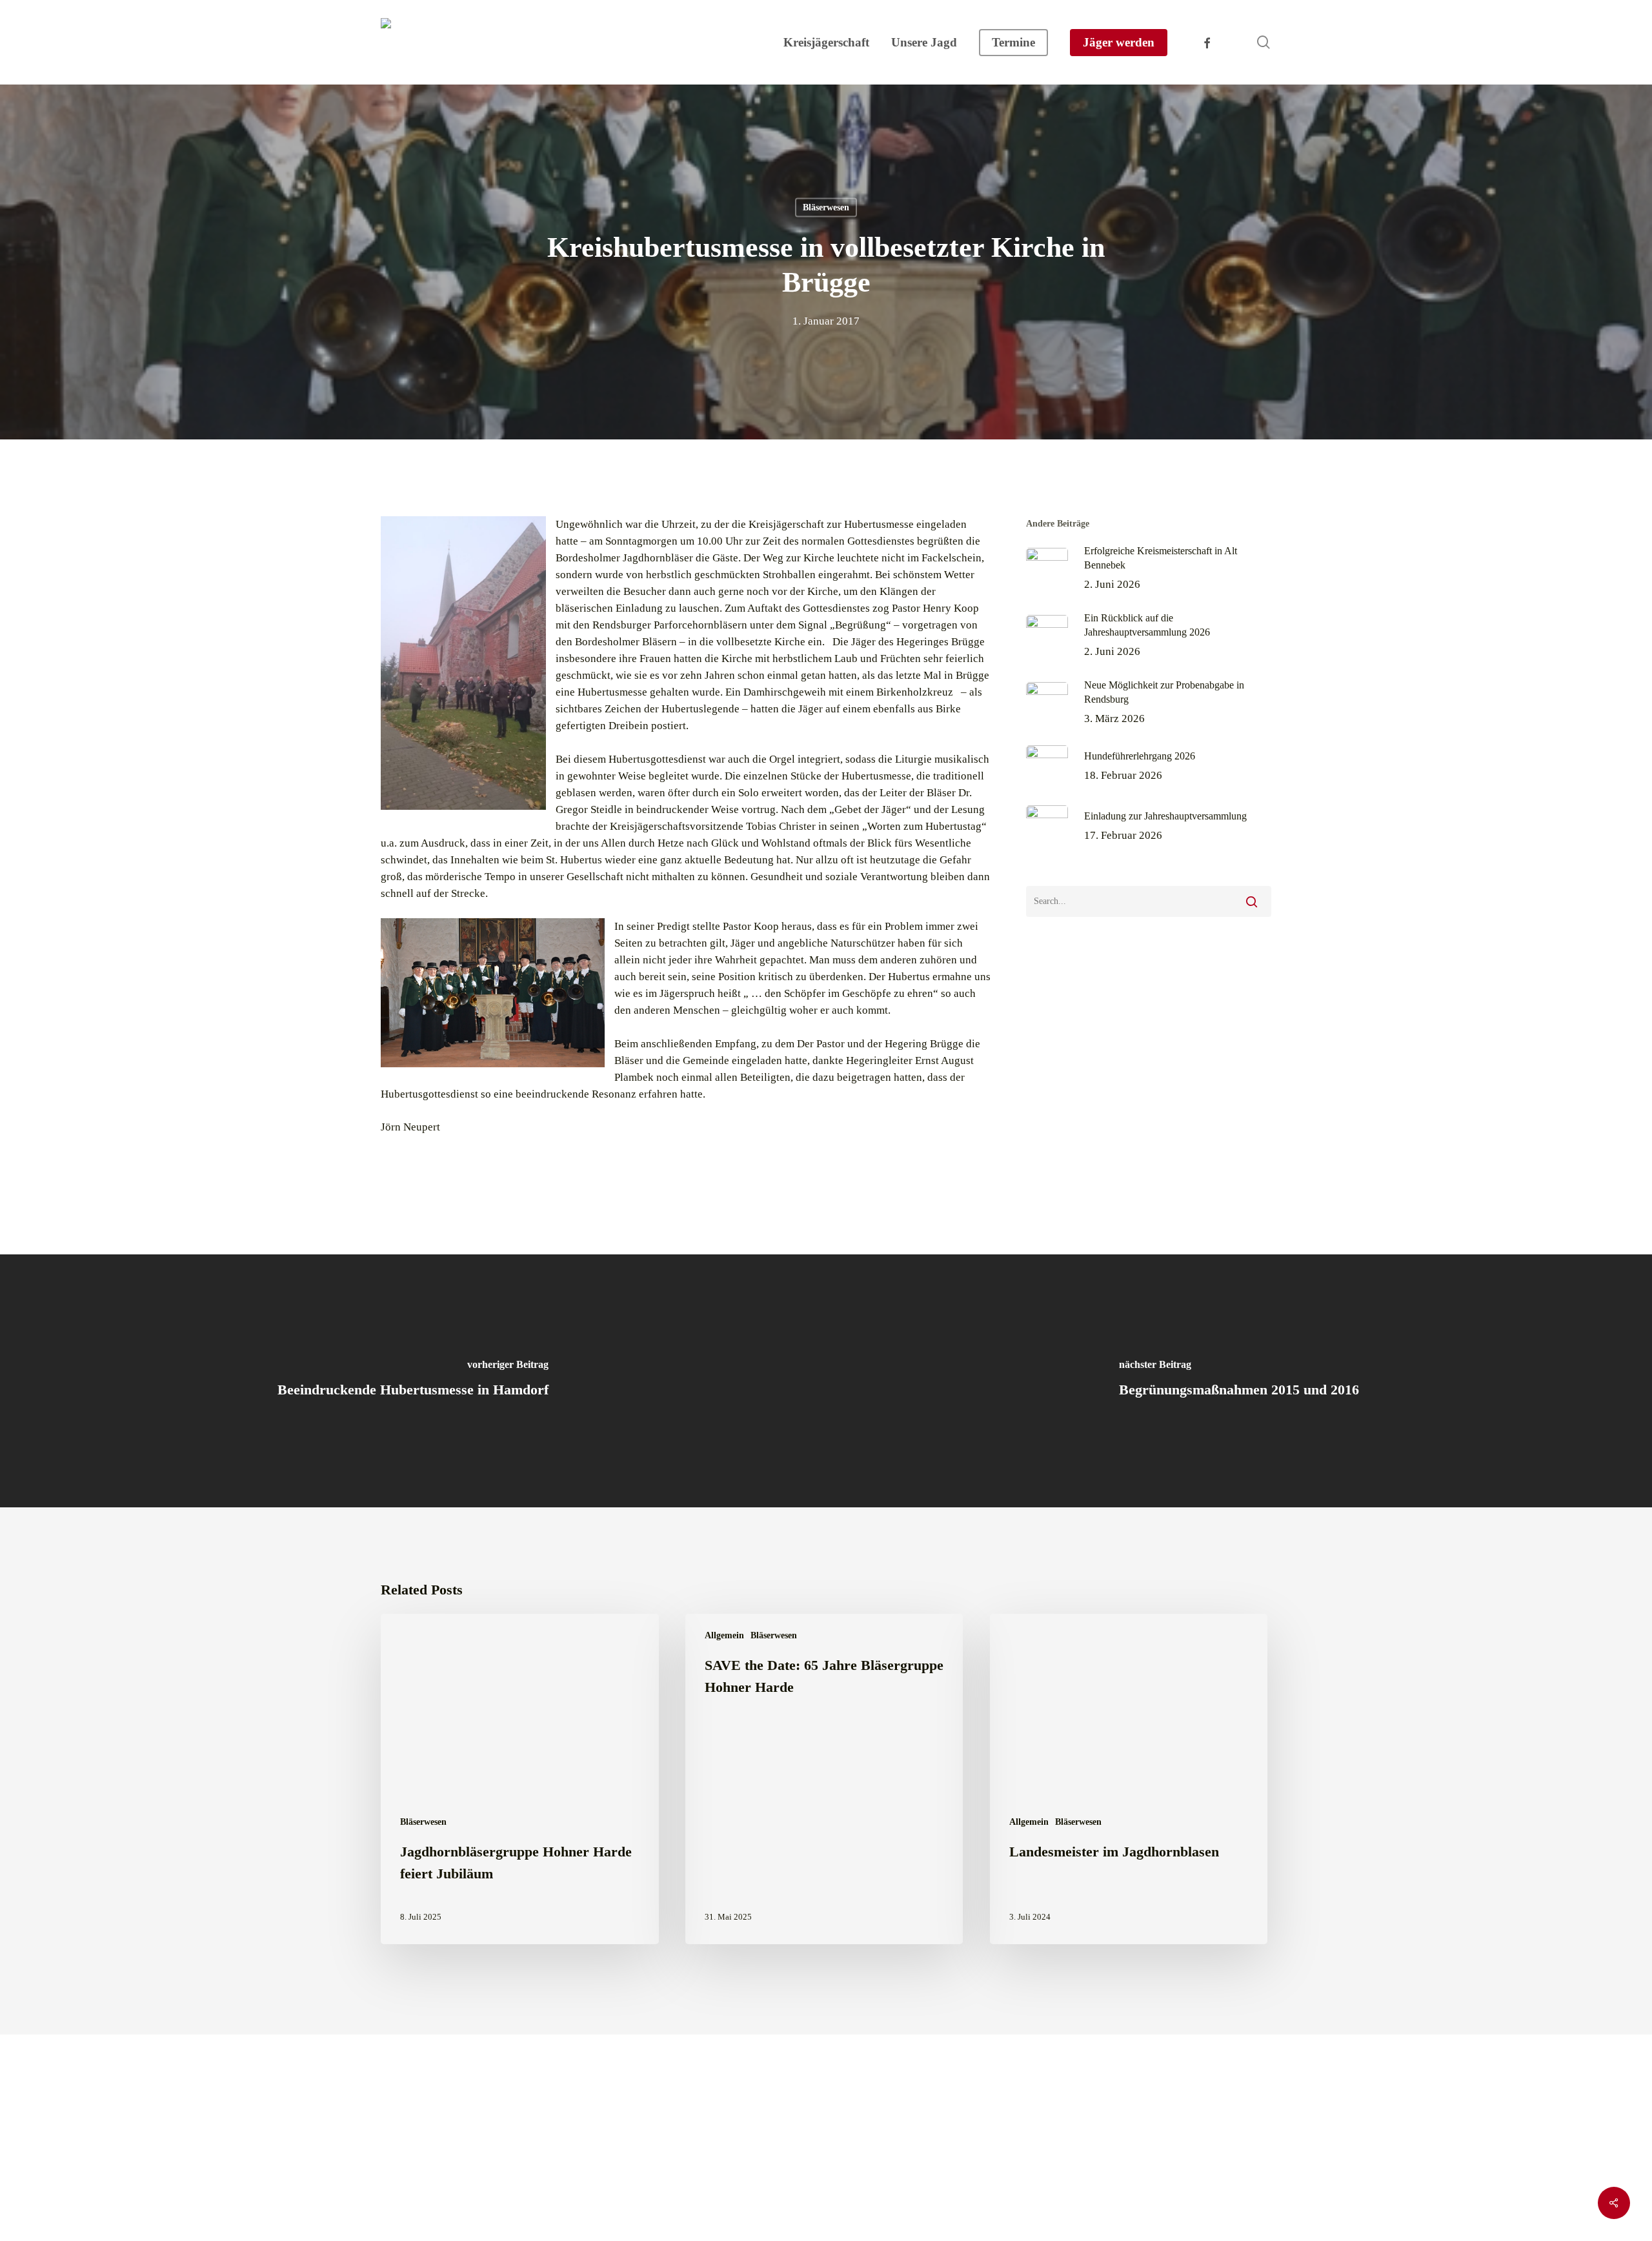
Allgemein (724, 1635)
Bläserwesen (826, 207)
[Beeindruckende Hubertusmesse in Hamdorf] (413, 1381)
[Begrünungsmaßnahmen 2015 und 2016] (1239, 1381)
